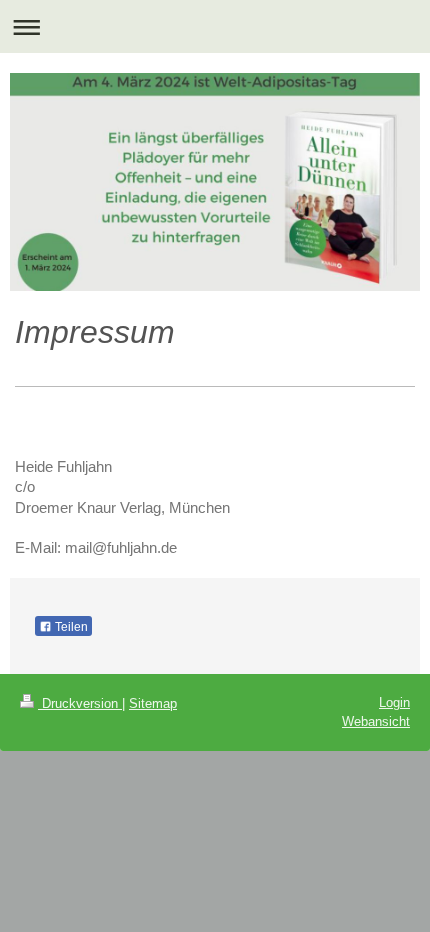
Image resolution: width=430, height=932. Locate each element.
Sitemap (153, 703)
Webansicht (376, 721)
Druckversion (80, 703)
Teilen (70, 627)
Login (394, 702)
